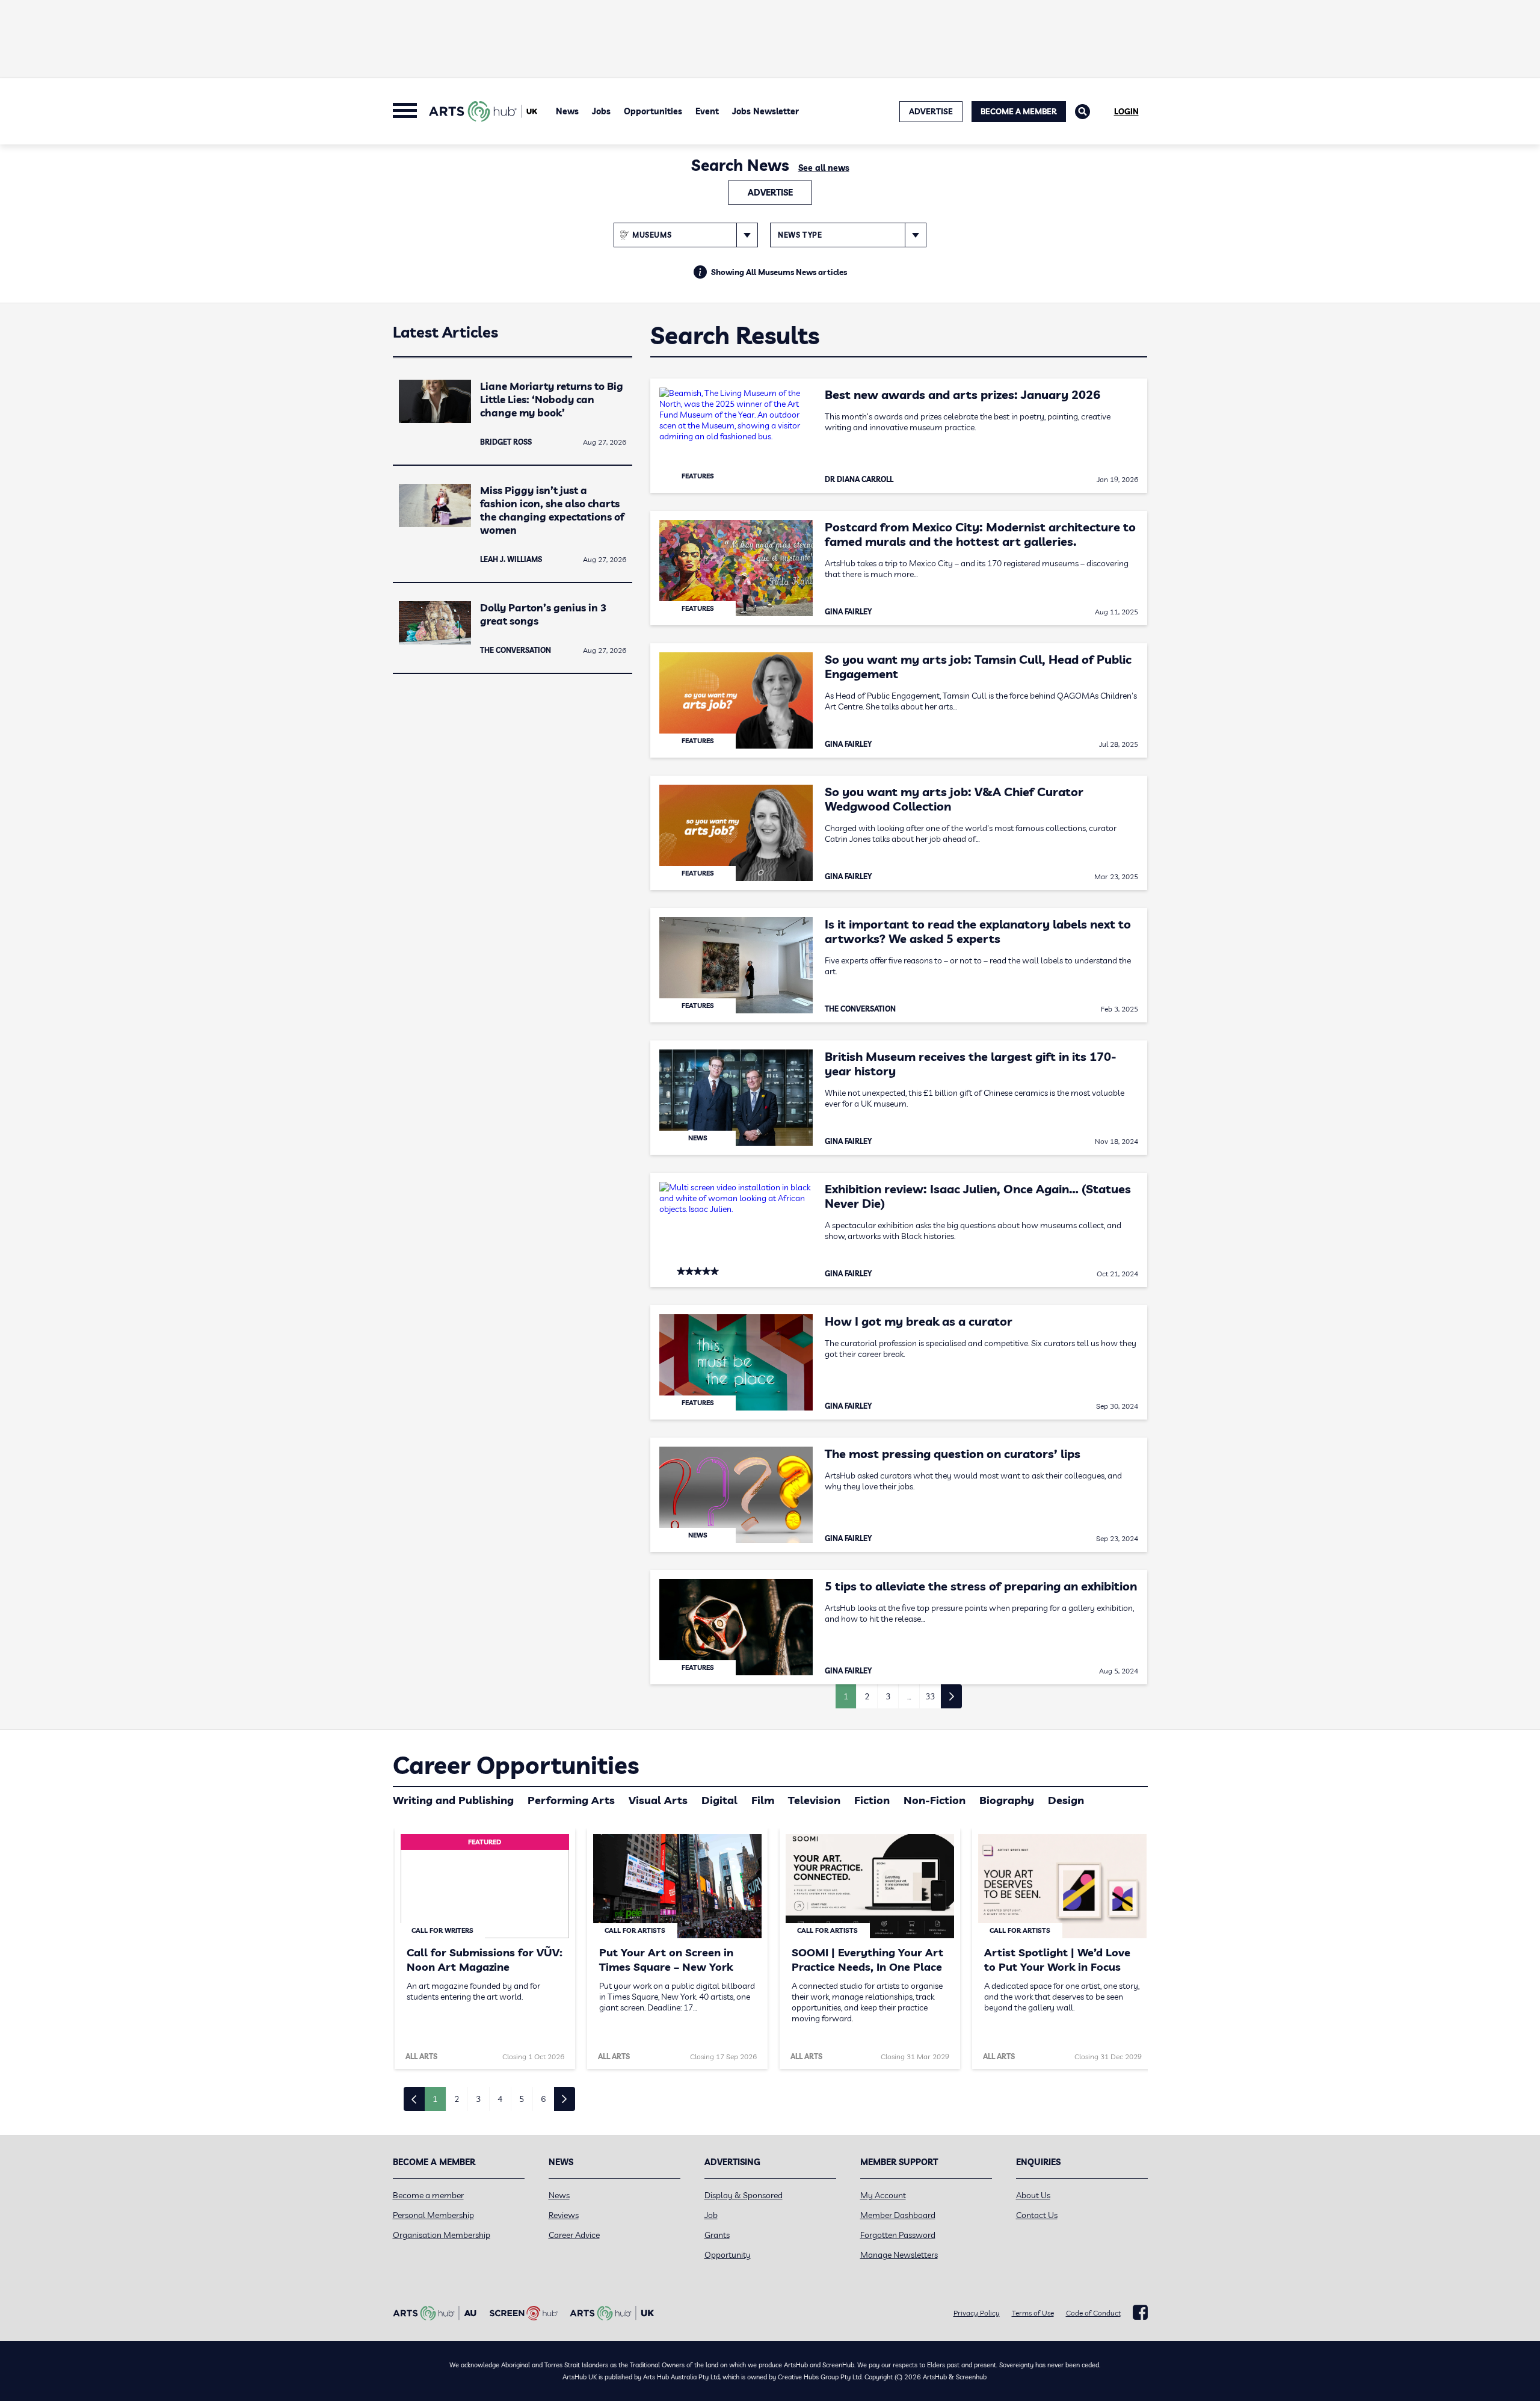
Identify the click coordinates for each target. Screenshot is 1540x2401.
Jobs (601, 111)
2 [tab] (457, 2099)
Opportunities (653, 111)
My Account (883, 2195)
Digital (719, 1800)
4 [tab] (500, 2099)
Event (707, 111)
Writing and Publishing (453, 1800)
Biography (1007, 1800)
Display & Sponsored (744, 2195)
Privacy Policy (977, 2313)
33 (930, 1696)
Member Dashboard (898, 2215)
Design (1066, 1800)
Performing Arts (571, 1800)
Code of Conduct (1093, 2313)
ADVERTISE (931, 111)
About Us (1033, 2195)
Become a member (428, 2195)
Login (1126, 111)
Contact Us (1037, 2215)
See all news (824, 168)
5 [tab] (522, 2099)
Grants (717, 2235)
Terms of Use (1033, 2313)
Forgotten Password (898, 2235)
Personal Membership (433, 2215)
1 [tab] (435, 2099)
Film (763, 1800)
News (567, 111)
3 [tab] (478, 2099)
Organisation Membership (442, 2235)
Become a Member (1019, 111)
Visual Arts (658, 1800)
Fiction (872, 1800)
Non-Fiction (935, 1800)
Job (711, 2215)
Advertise (770, 193)
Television (814, 1800)
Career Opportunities (516, 1765)
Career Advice (574, 2235)
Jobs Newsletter (765, 111)
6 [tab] (543, 2099)
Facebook (1140, 2313)
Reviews (564, 2215)
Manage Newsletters (899, 2255)
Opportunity (728, 2255)
